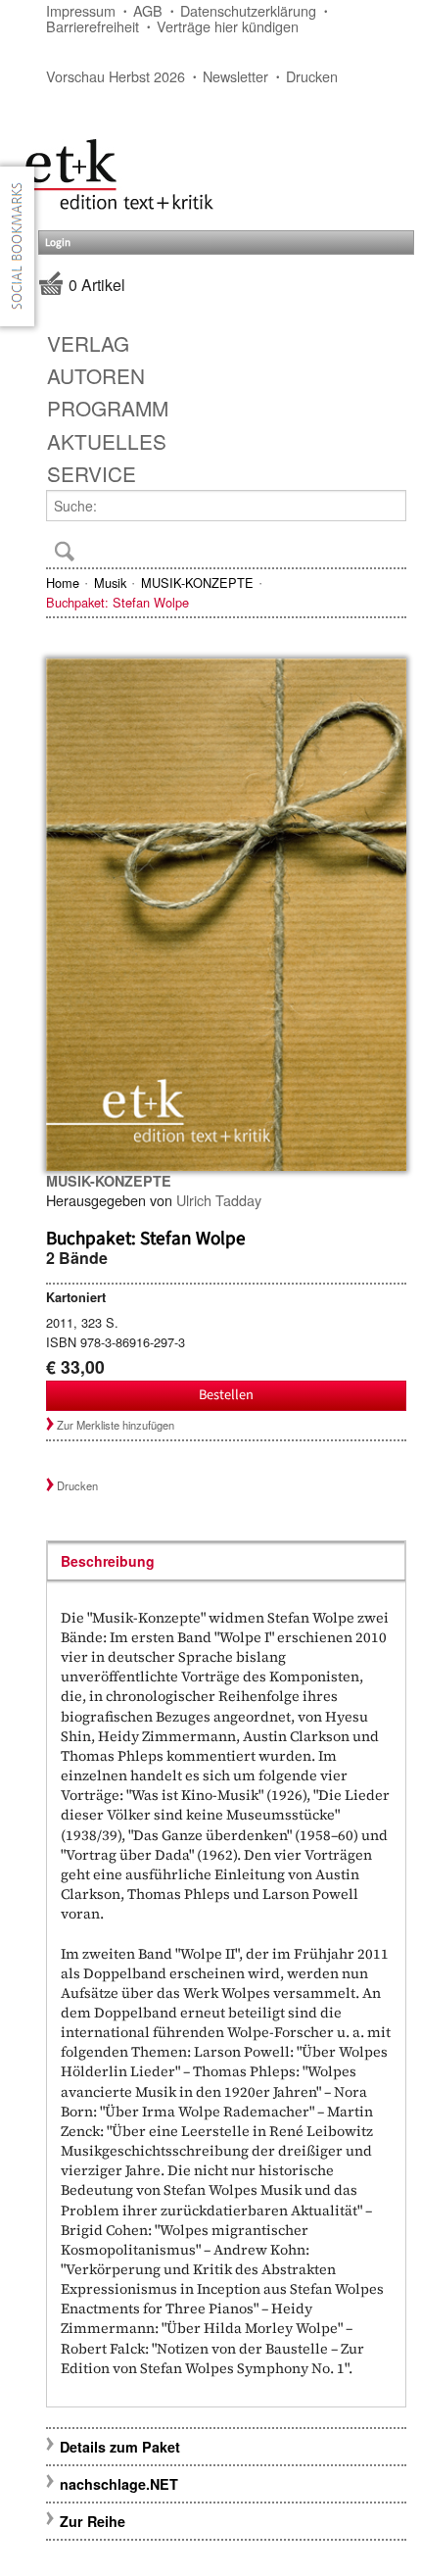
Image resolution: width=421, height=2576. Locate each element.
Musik (110, 583)
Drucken (312, 76)
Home (63, 583)
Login (58, 243)
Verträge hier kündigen (228, 26)
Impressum (81, 10)
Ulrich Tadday (219, 1200)
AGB (148, 10)
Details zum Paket (120, 2447)
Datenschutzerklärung (248, 10)
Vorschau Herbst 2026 (116, 76)
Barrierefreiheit (93, 26)
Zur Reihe (93, 2521)
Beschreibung (108, 1561)
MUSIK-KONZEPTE (197, 583)
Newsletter (235, 76)
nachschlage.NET (119, 2484)
